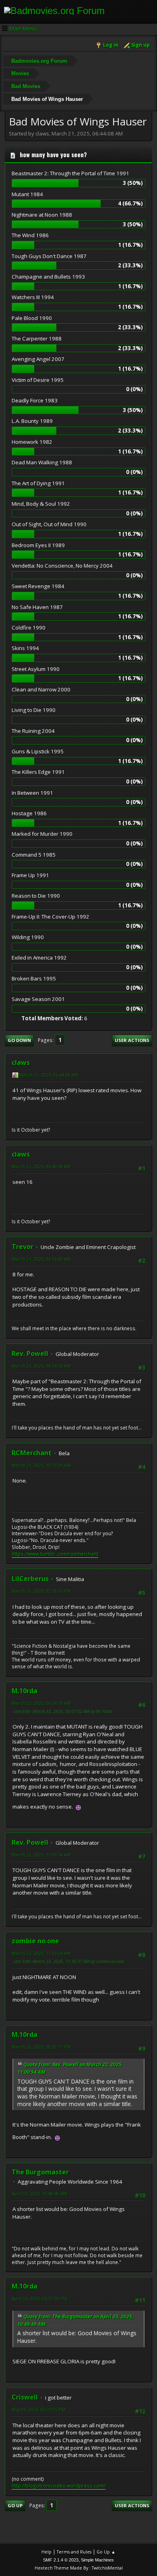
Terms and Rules (74, 2552)
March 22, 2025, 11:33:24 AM (41, 1953)
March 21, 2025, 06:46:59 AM (41, 1166)
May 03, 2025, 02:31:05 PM (39, 2409)
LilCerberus (30, 1579)
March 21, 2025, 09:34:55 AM (41, 1366)
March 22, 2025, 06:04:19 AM (41, 1703)
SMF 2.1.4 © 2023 (61, 2560)
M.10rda (25, 1691)
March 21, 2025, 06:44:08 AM (49, 1075)
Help (46, 2552)
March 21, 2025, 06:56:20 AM (41, 1259)
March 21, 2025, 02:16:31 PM (41, 1591)
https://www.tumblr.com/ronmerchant (55, 1554)
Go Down (19, 1040)
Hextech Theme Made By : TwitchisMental (79, 2568)
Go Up (15, 2505)
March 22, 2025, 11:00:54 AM (41, 1855)
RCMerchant (32, 1453)
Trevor (23, 1247)
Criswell (25, 2397)
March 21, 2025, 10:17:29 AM (41, 1465)
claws (21, 1062)
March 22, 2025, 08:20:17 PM (41, 2047)
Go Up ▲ (106, 2552)
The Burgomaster (40, 2172)
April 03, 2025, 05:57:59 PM (39, 2298)
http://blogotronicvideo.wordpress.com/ (59, 2486)
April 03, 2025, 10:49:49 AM (39, 2193)
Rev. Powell (30, 1354)
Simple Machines (97, 2560)
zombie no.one (35, 1941)
